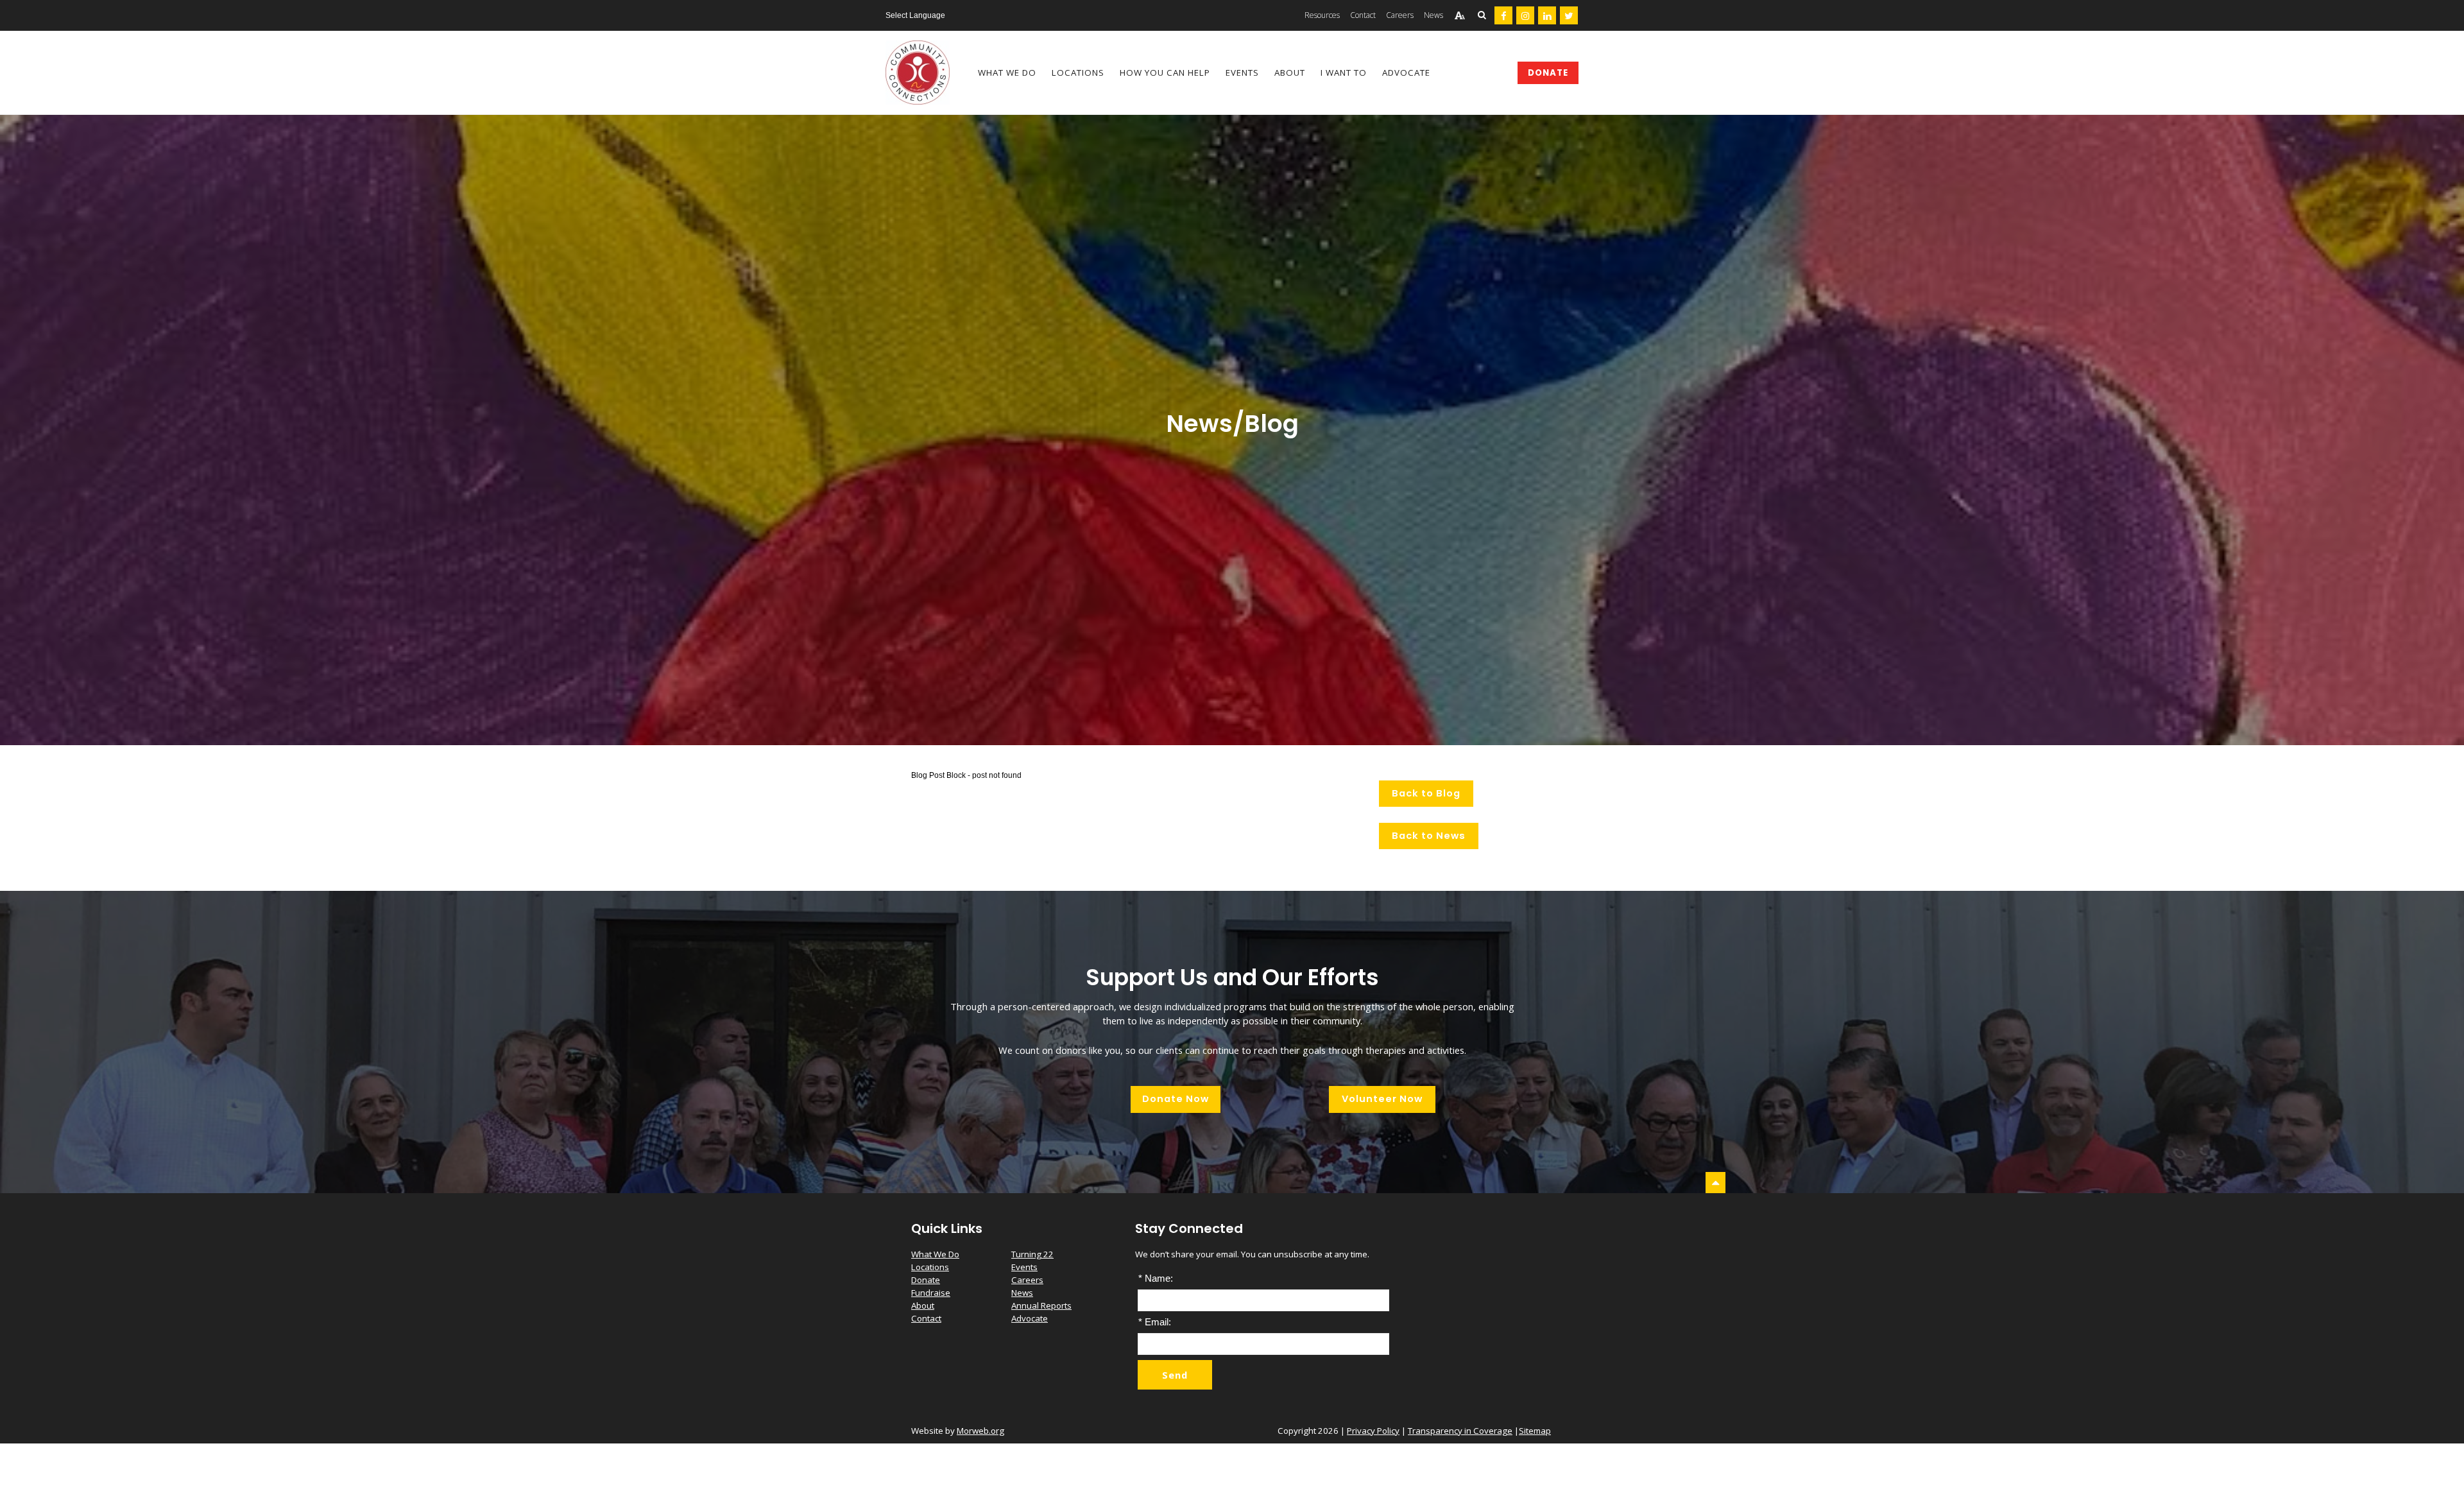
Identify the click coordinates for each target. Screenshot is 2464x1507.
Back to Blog (1426, 793)
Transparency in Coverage (1460, 1431)
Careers (1027, 1280)
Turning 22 (1032, 1254)
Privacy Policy (1373, 1431)
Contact (926, 1318)
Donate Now (1176, 1099)
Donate (1548, 73)
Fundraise (931, 1293)
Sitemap (1535, 1431)
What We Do (935, 1254)
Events (1024, 1267)
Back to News (1429, 836)
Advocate (1030, 1318)
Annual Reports (1041, 1305)
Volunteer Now (1382, 1099)
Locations (930, 1267)
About (923, 1305)
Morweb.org (980, 1431)
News (1022, 1293)
